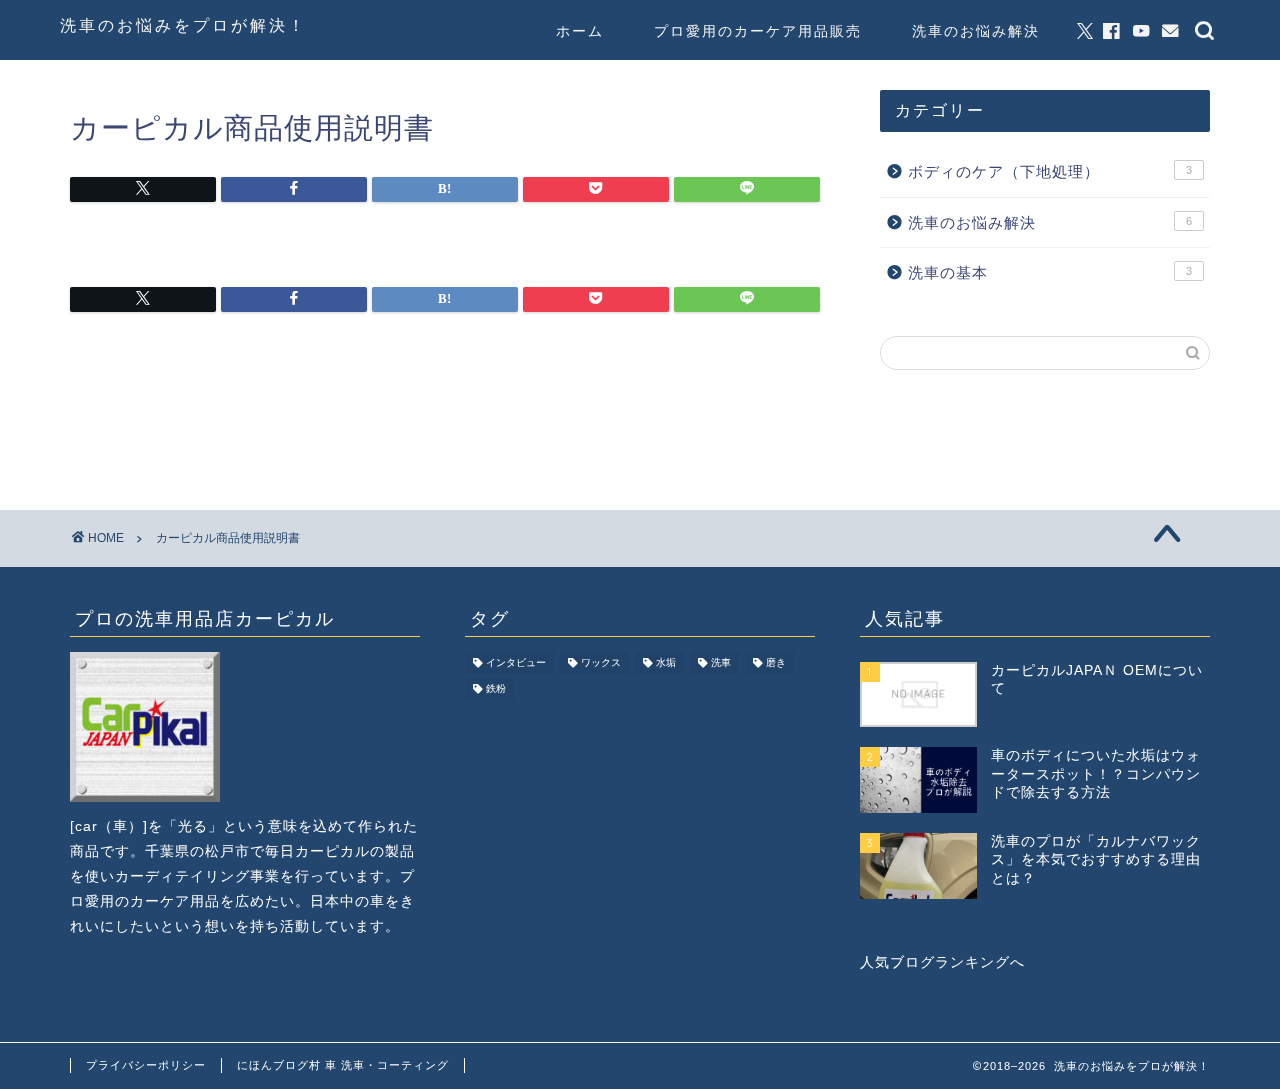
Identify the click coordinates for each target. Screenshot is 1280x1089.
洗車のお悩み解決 (976, 31)
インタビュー (516, 662)
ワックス (601, 662)
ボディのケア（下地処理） (1050, 171)
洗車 (721, 662)
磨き (776, 662)
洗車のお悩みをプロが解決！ (183, 25)
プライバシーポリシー (146, 1065)
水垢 (666, 662)
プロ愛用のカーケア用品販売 (758, 31)
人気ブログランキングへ (942, 962)
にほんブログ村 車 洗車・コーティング (343, 1065)
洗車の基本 (1050, 272)
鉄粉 (496, 689)
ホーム (580, 31)
